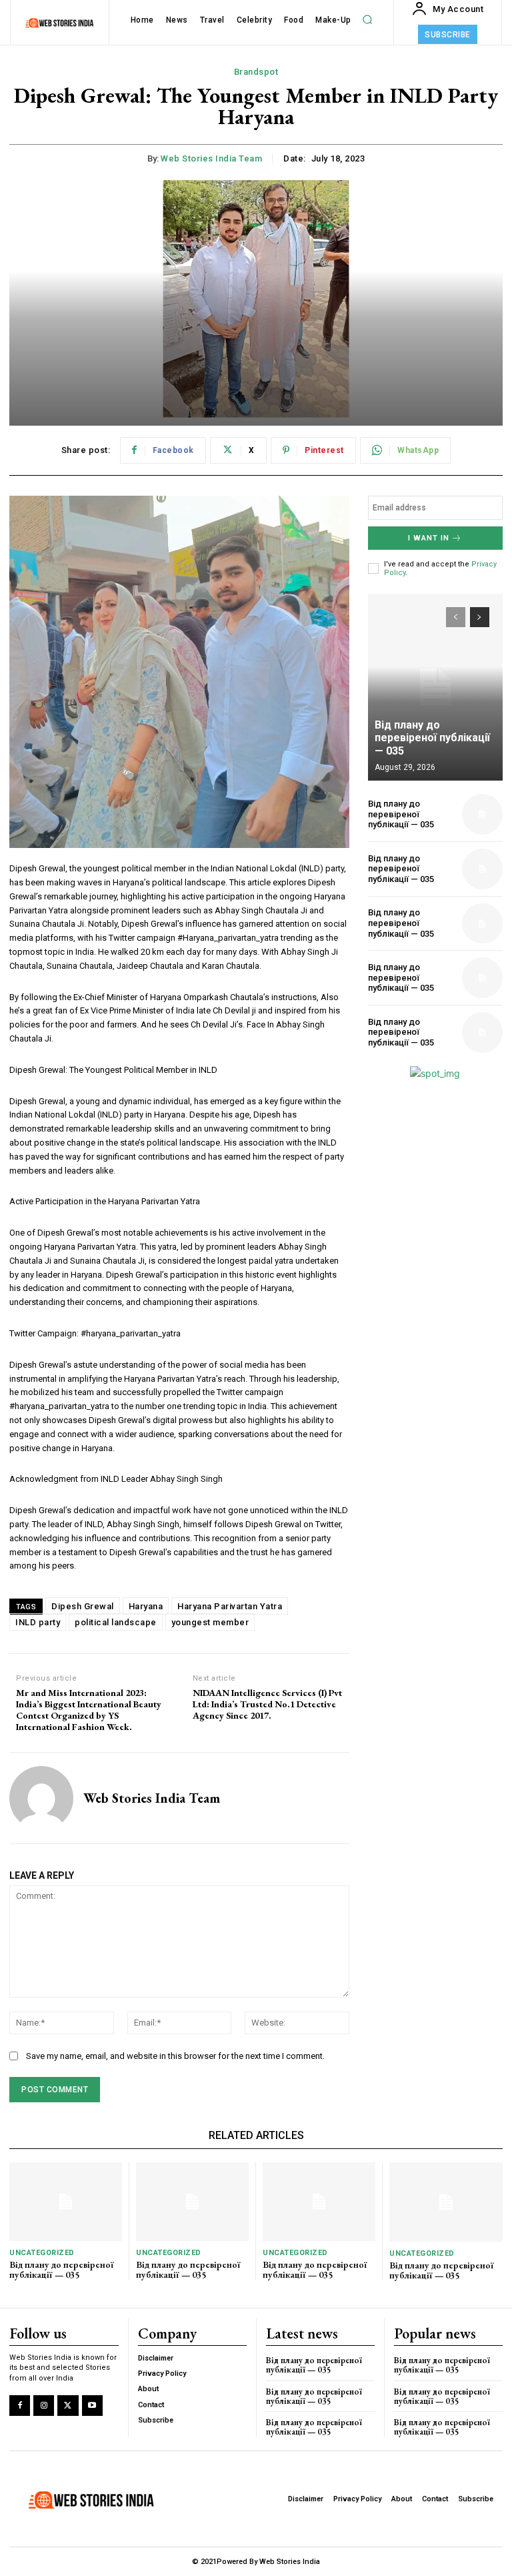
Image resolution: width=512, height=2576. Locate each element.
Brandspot (256, 72)
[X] (68, 2406)
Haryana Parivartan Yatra (230, 1606)
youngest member (210, 1622)
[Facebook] (20, 2406)
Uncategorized (42, 2253)
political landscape (116, 1622)
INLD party (38, 1622)
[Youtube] (92, 2406)
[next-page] (480, 617)
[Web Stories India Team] (41, 1798)
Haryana (146, 1606)
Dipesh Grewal (83, 1606)
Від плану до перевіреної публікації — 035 (432, 738)
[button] (367, 20)
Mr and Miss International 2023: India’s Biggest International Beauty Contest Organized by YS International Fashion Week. (89, 1710)
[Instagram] (44, 2406)
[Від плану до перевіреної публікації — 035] (435, 687)
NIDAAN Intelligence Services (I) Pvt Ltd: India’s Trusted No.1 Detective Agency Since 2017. (267, 1704)
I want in (429, 538)
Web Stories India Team (211, 158)
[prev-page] (456, 617)
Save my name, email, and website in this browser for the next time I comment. (175, 2056)
